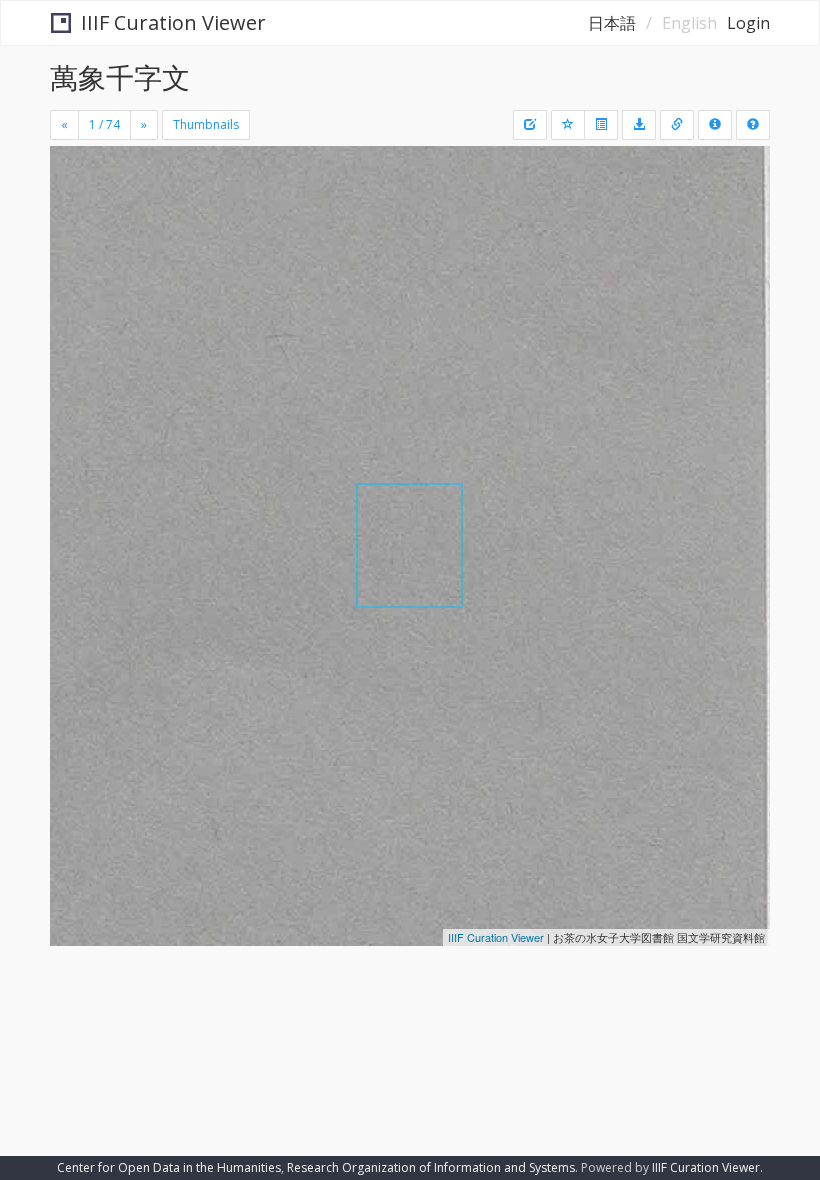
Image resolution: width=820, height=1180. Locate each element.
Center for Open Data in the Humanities (169, 1167)
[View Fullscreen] (77, 247)
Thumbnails (206, 124)
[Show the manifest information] (715, 125)
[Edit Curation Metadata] (530, 125)
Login (748, 23)
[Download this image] (639, 125)
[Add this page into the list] (568, 125)
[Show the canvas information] (677, 125)
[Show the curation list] (601, 125)
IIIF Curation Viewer (173, 22)
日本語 (612, 23)
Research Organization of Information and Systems (431, 1167)
